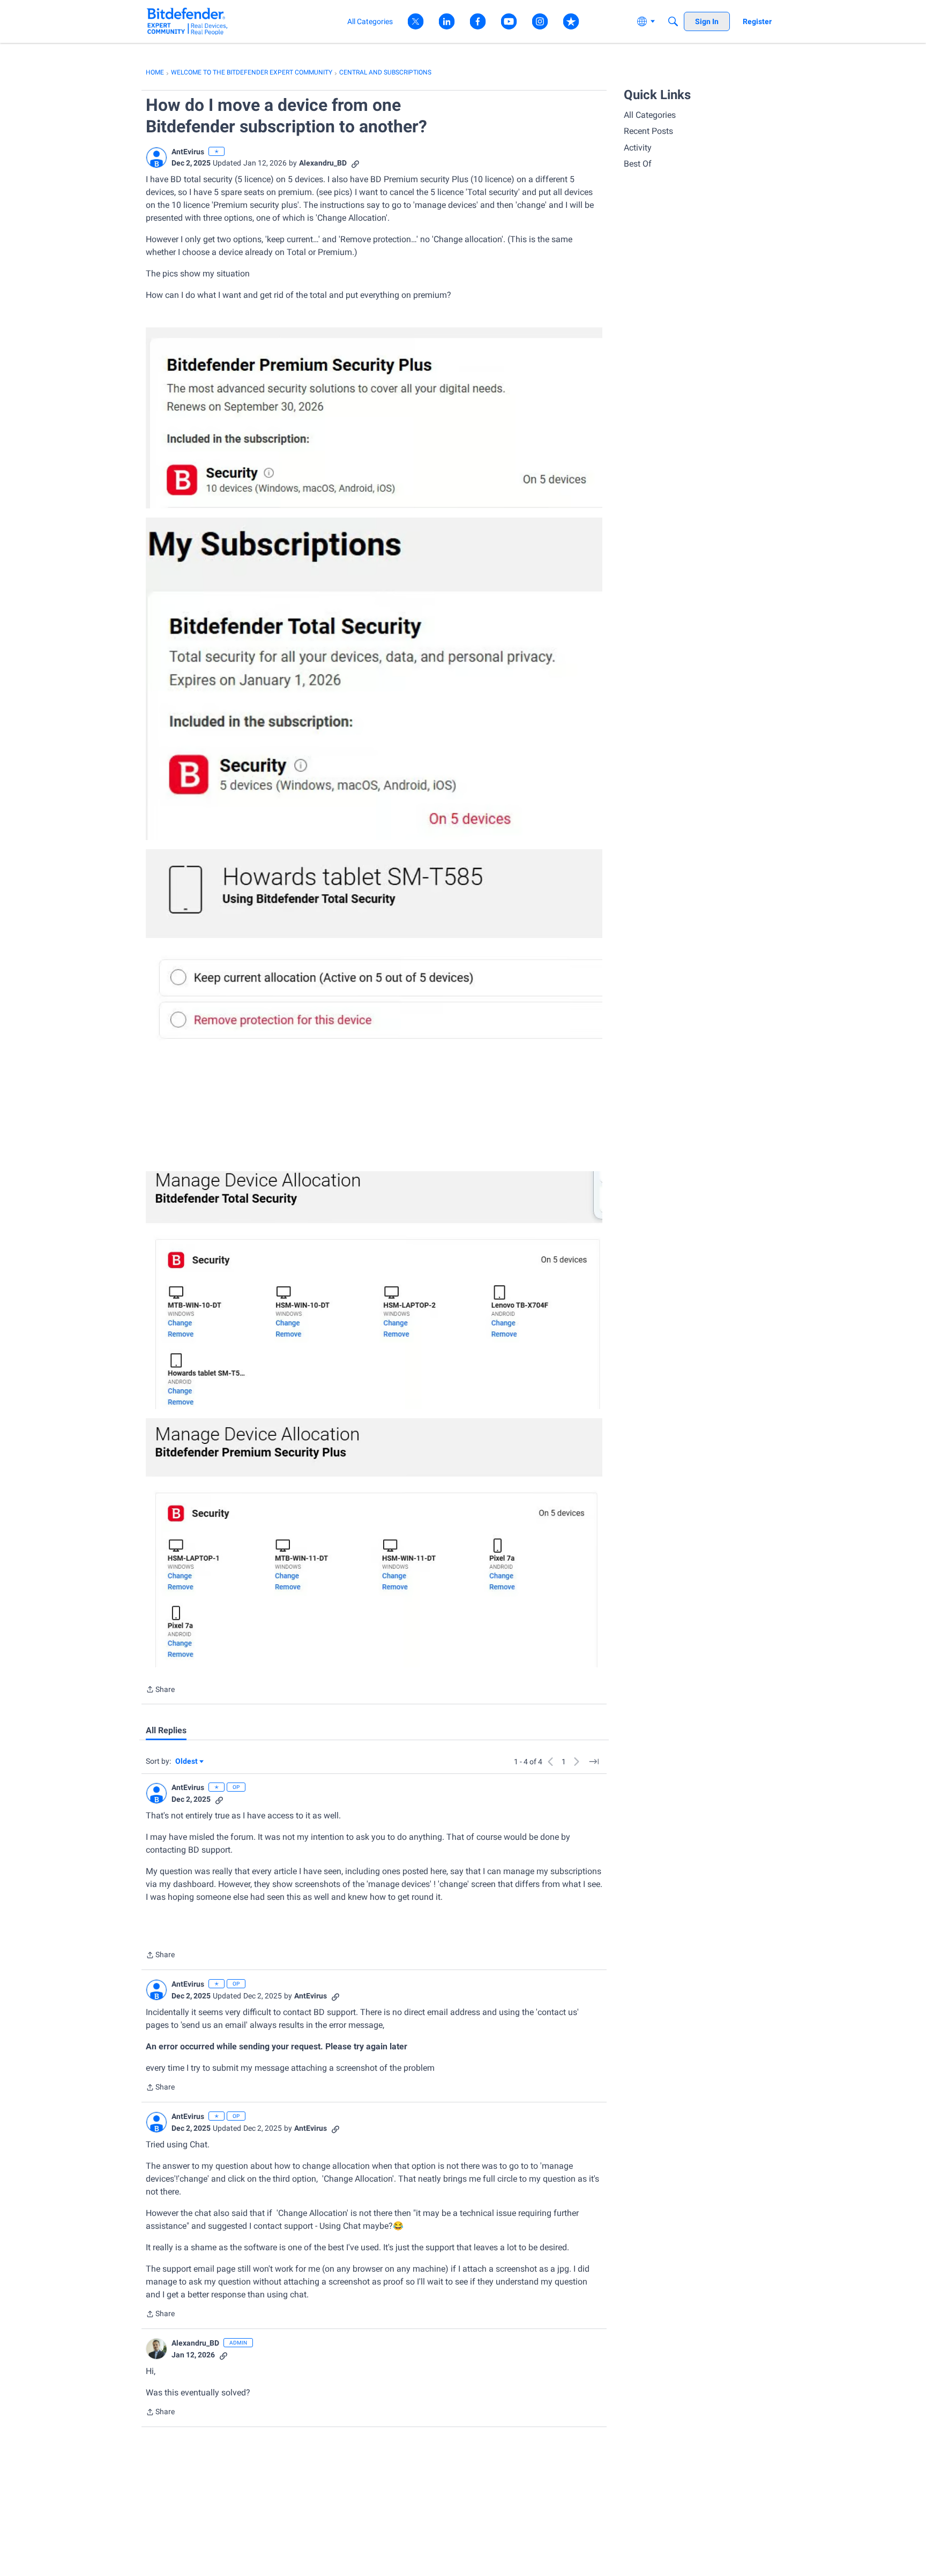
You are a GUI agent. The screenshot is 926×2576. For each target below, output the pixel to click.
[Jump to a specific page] (594, 1762)
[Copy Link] (355, 163)
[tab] (166, 1731)
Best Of (638, 164)
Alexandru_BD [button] (323, 163)
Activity (638, 148)
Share (160, 1690)
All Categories (650, 115)
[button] (156, 158)
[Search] (673, 21)
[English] (187, 21)
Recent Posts (648, 131)
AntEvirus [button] (188, 152)
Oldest (187, 1762)
